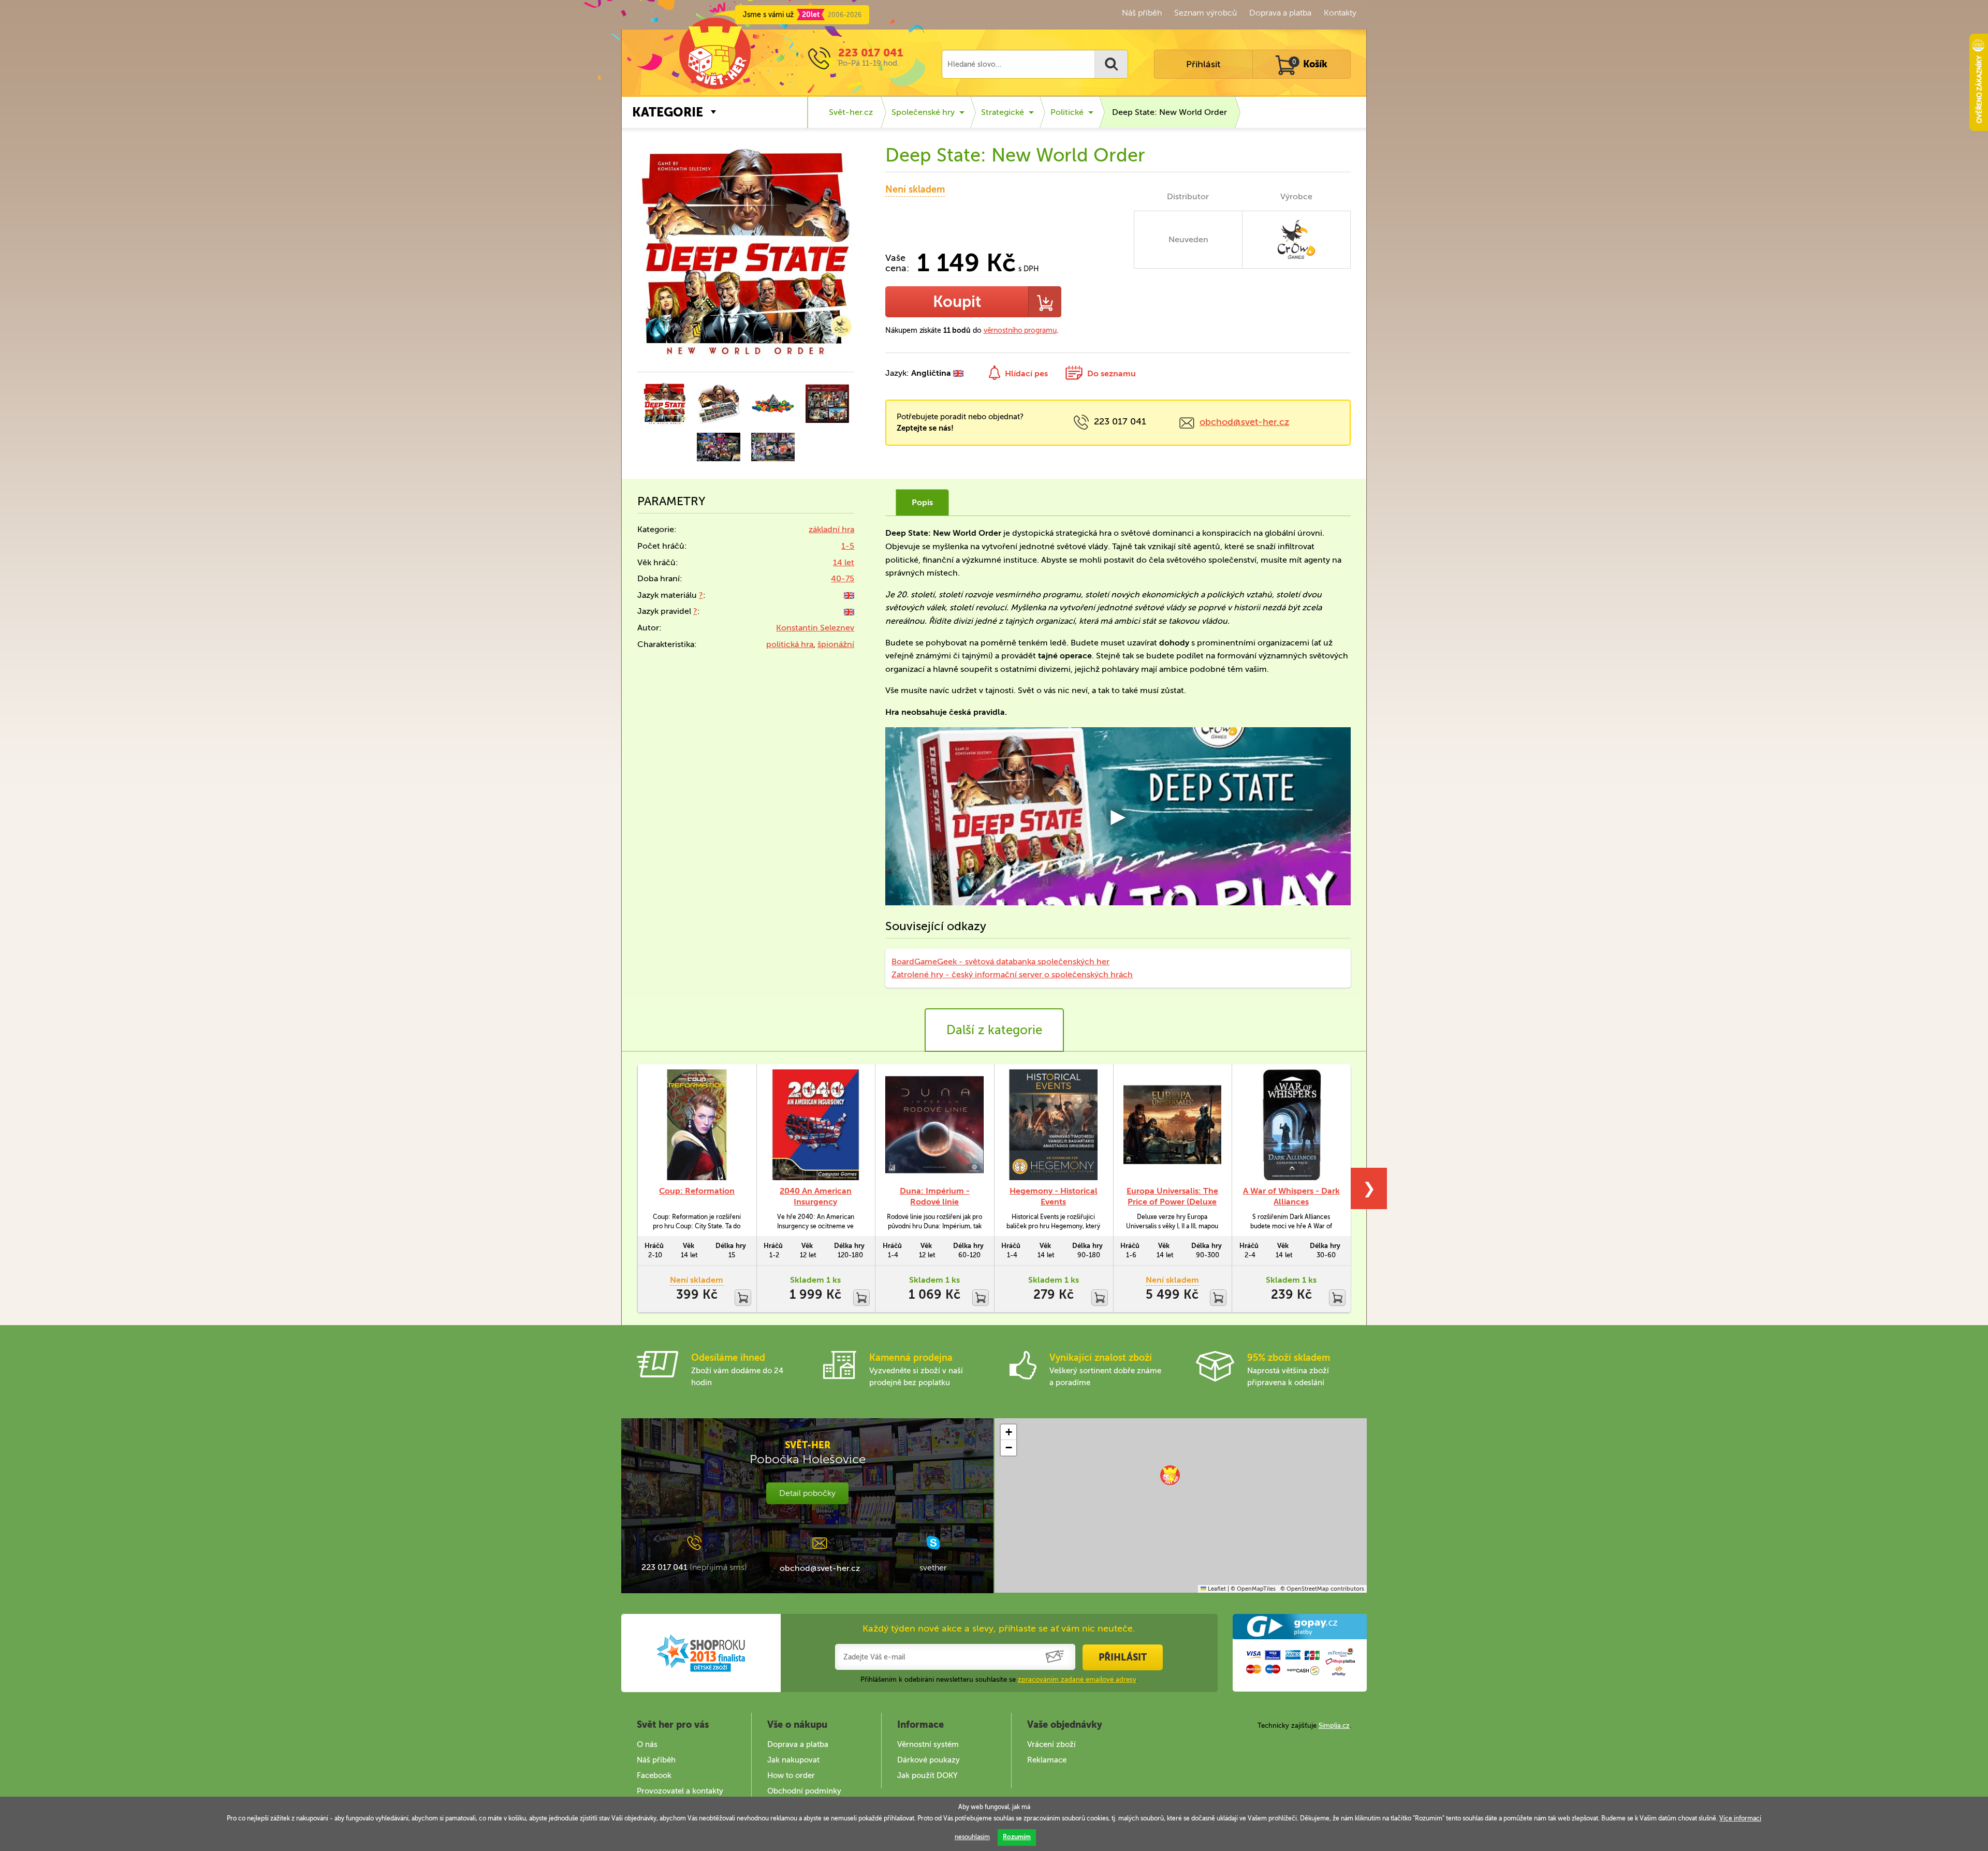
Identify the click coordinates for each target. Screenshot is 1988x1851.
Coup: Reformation (697, 1191)
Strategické (1003, 112)
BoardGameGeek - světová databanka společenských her (1000, 961)
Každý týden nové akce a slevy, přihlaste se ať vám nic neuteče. (999, 1628)
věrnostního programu (1020, 330)
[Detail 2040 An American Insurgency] (816, 1125)
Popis (922, 502)
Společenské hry (923, 112)
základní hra (831, 529)
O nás (647, 1744)
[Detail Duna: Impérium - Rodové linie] (934, 1125)
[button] (1170, 1475)
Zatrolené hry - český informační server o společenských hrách (1012, 974)
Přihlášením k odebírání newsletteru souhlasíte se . (999, 1679)
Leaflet (1216, 1589)
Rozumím (1017, 1837)
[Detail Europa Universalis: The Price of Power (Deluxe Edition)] (1173, 1125)
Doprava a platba (1280, 13)
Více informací (1740, 1818)
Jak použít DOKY (927, 1775)
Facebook (654, 1775)
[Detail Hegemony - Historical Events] (1054, 1125)
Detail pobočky (807, 1493)
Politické (1067, 112)
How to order (791, 1775)
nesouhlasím (972, 1837)
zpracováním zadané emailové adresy (1077, 1679)
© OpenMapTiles (1253, 1589)
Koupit (957, 302)
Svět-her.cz (851, 112)
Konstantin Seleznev (815, 628)
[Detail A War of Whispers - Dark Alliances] (1291, 1125)
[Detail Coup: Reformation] (697, 1125)
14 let (844, 562)
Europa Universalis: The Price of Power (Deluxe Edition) (1172, 1202)
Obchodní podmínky (804, 1791)
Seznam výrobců (1205, 13)
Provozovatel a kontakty (680, 1791)
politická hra (790, 644)
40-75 (843, 578)
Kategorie (668, 112)
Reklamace (1047, 1760)
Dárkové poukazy (929, 1760)
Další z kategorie (994, 1030)
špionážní (836, 644)
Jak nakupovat (793, 1760)
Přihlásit (1203, 64)
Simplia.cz (1334, 1725)
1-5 (848, 546)
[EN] (849, 595)
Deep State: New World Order (1170, 112)
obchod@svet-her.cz (1244, 422)
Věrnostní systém (928, 1744)
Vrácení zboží (1051, 1744)
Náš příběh (1142, 13)
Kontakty (1340, 13)
